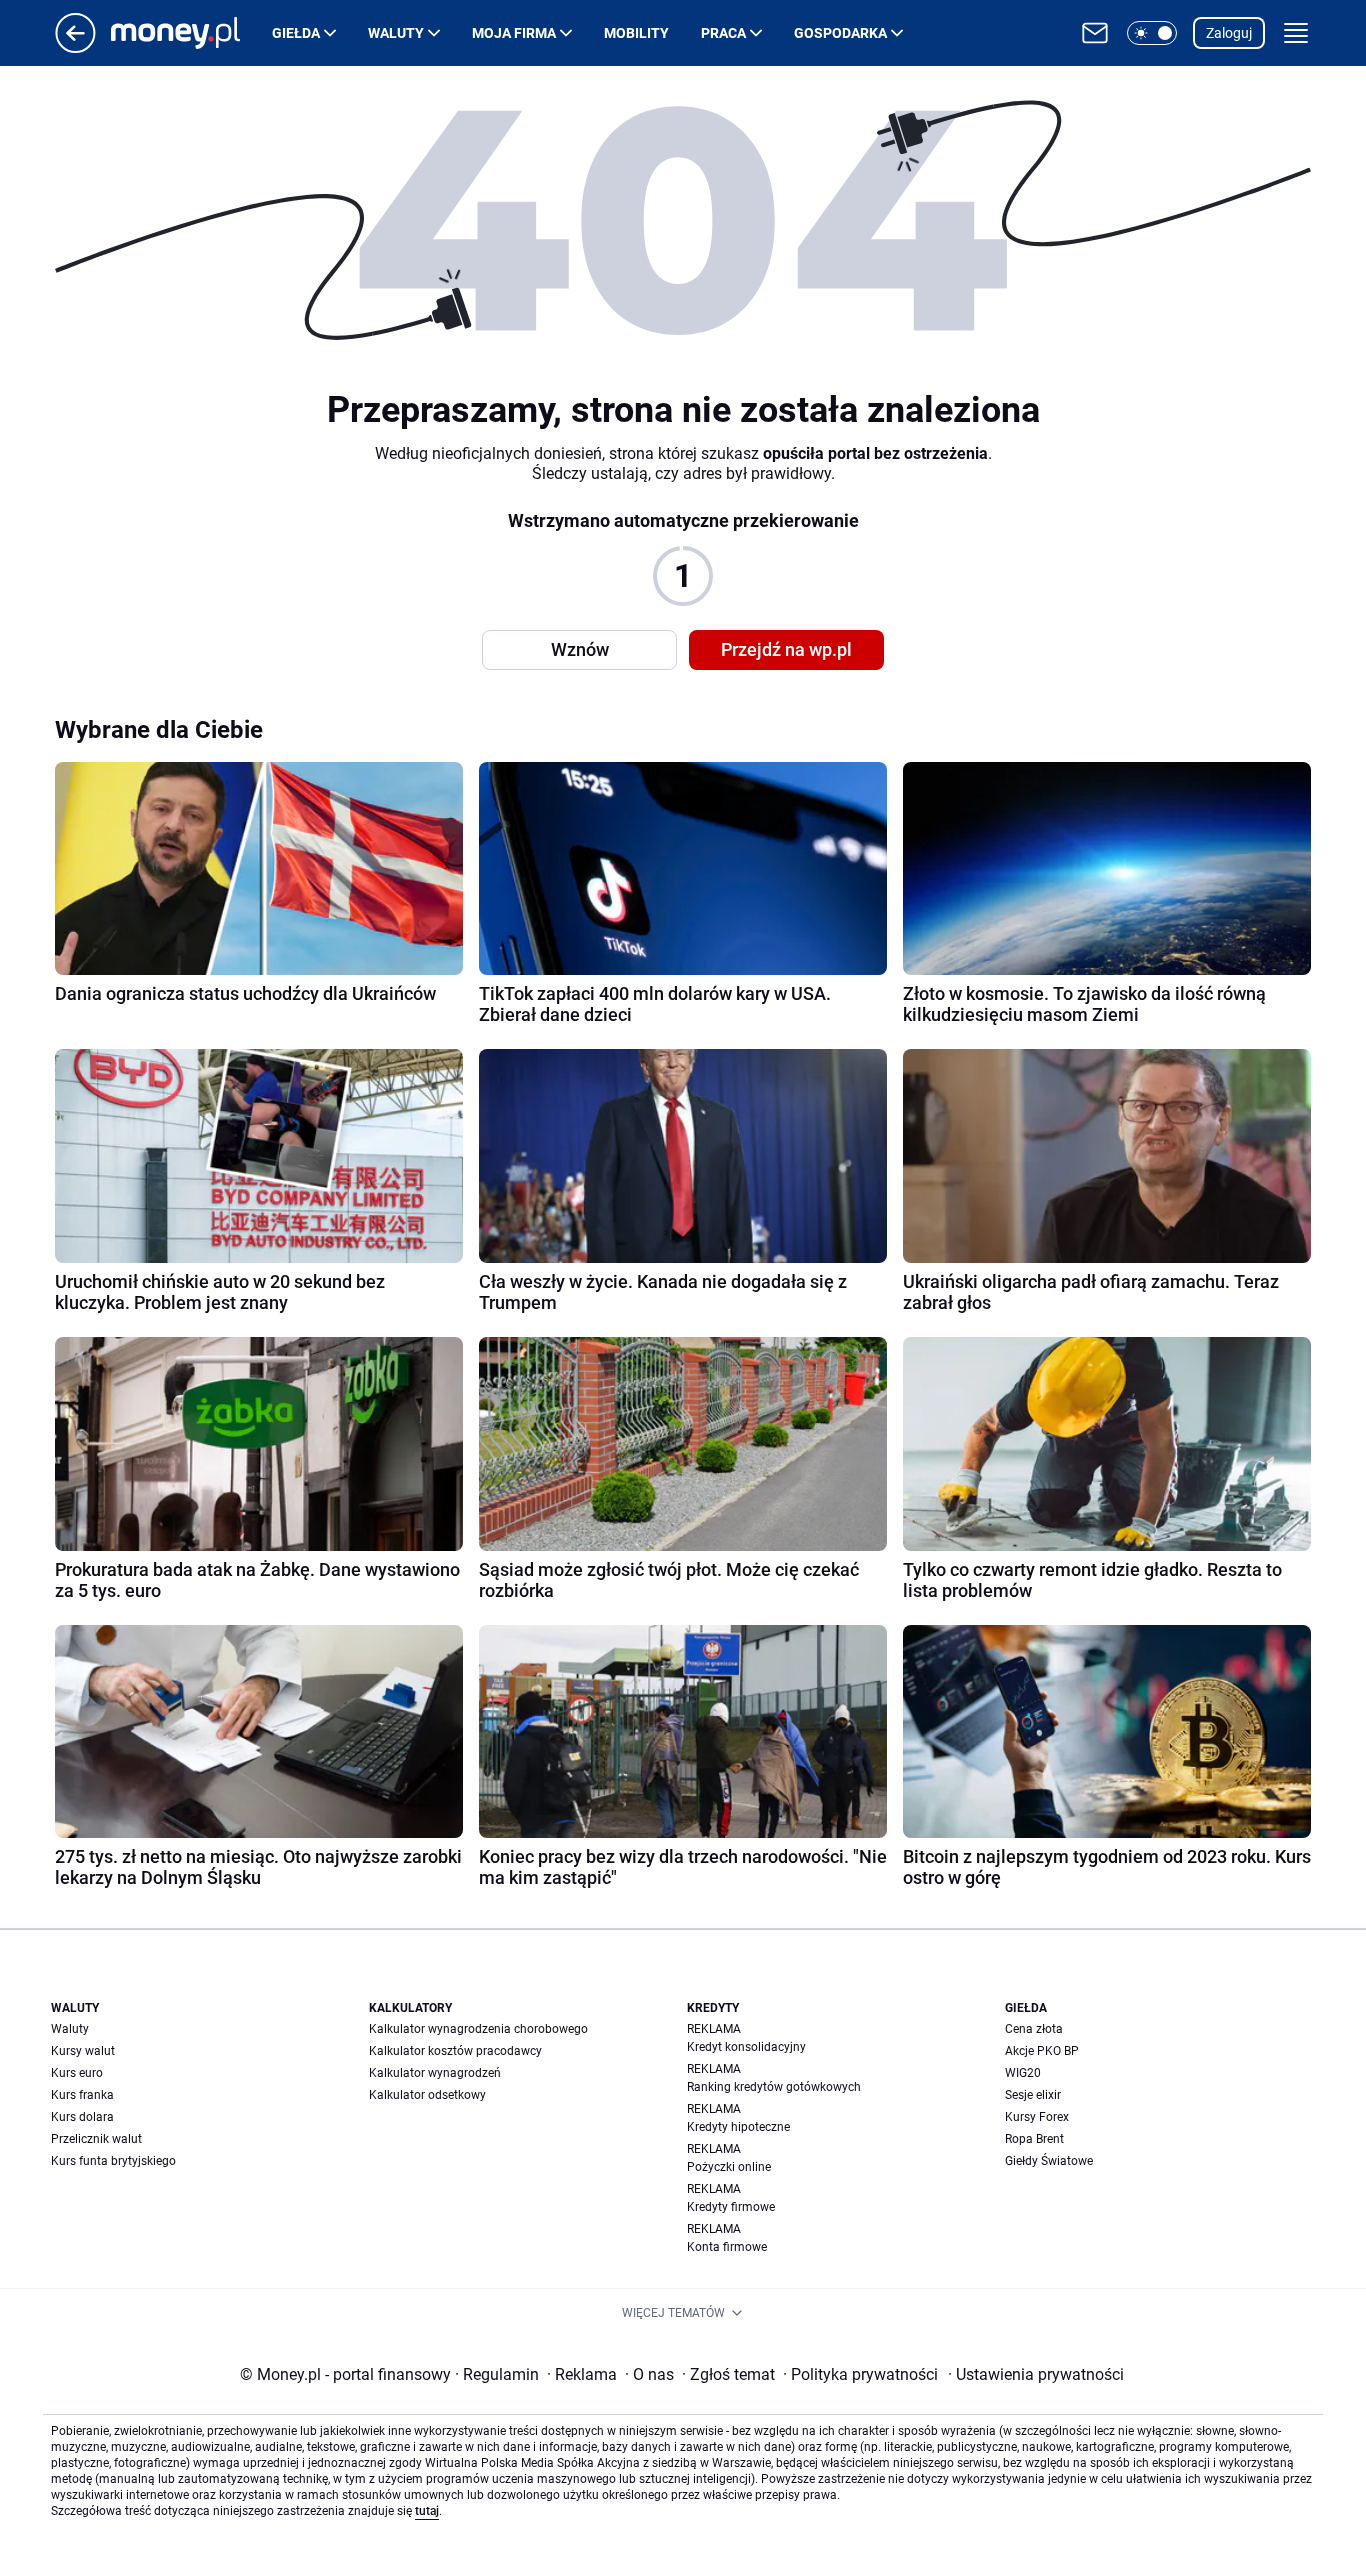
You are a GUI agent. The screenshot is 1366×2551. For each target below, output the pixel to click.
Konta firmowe (727, 2247)
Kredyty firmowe (731, 2207)
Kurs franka (82, 2095)
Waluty (396, 33)
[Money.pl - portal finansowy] (191, 33)
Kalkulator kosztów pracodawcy (455, 2051)
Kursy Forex (1037, 2117)
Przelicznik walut (96, 2139)
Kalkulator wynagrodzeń (435, 2073)
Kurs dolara (82, 2117)
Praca (723, 33)
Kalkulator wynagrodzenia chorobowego (478, 2029)
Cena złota (1034, 2029)
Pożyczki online (729, 2167)
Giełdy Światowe (1049, 2161)
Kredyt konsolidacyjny (746, 2047)
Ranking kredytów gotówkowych (774, 2087)
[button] (1152, 33)
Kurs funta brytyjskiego (113, 2161)
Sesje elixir (1033, 2095)
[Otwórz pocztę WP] (1095, 33)
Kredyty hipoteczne (738, 2127)
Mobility (636, 33)
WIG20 (1023, 2073)
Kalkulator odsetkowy (427, 2095)
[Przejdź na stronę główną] (75, 47)
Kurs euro (77, 2073)
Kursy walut (83, 2051)
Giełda (296, 33)
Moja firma (514, 33)
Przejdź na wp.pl (786, 649)
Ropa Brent (1034, 2139)
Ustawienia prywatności (1036, 2374)
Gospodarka (840, 33)
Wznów (580, 649)
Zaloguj (1229, 33)
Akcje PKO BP (1042, 2051)
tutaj (427, 2511)
